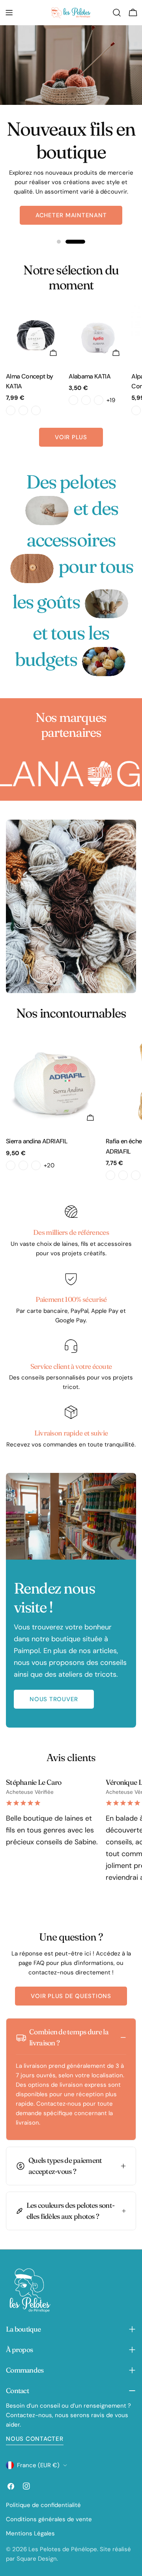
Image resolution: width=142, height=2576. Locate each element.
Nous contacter (35, 2439)
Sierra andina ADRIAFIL (37, 1141)
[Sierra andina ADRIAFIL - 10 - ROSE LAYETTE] (23, 1165)
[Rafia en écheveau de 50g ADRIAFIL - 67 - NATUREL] (136, 1175)
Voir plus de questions (71, 1996)
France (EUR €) (38, 2465)
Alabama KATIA (90, 376)
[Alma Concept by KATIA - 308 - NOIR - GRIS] (36, 410)
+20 (49, 1165)
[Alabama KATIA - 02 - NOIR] (86, 400)
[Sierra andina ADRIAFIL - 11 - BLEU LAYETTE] (36, 1165)
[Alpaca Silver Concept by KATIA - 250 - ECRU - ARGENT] (136, 410)
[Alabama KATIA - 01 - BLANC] (73, 400)
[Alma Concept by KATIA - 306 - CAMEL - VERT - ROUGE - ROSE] (23, 410)
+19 (111, 400)
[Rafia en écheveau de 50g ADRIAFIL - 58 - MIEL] (123, 1175)
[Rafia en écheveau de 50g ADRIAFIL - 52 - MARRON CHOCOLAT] (110, 1175)
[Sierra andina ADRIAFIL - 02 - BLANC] (11, 1165)
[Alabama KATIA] (98, 335)
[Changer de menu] (9, 13)
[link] (47, 510)
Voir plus (71, 437)
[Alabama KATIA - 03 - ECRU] (99, 400)
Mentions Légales (30, 2533)
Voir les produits (71, 206)
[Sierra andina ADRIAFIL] (54, 1082)
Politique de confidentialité (43, 2505)
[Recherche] (117, 13)
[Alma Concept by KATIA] (36, 335)
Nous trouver (54, 1699)
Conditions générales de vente (49, 2519)
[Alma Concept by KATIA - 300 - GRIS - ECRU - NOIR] (11, 410)
